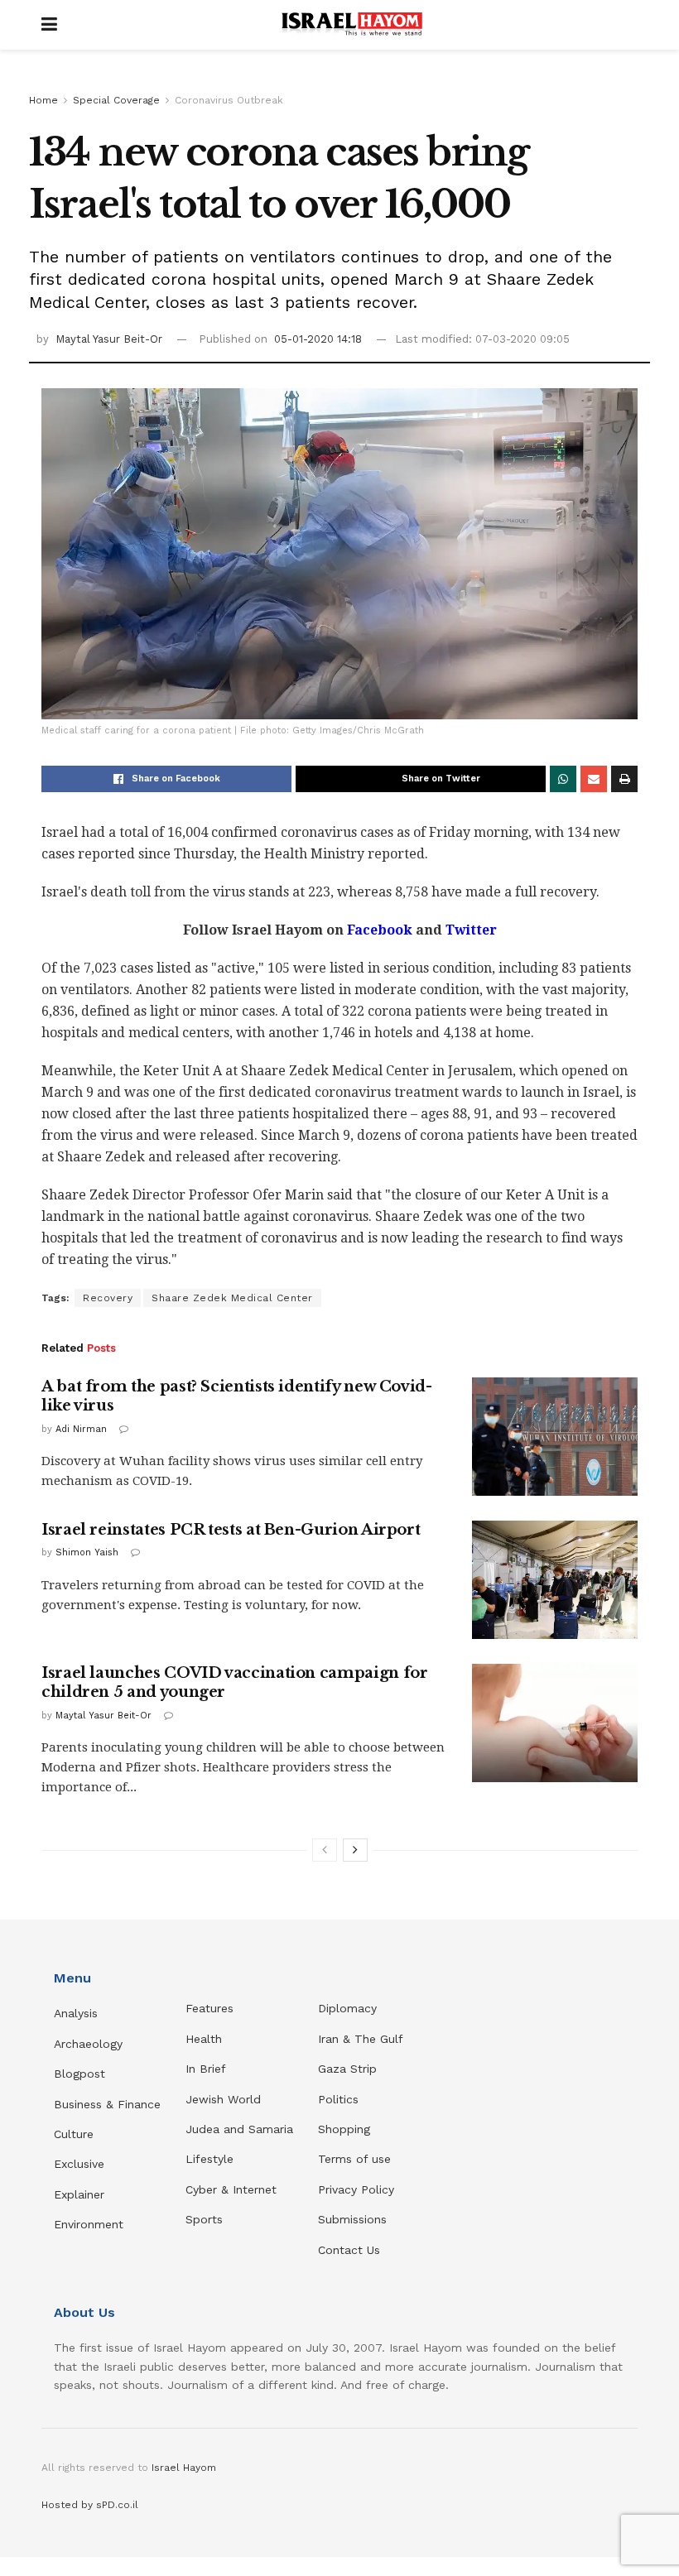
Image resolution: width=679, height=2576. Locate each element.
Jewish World (223, 2099)
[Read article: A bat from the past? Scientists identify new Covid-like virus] (555, 1437)
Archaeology (88, 2044)
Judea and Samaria (239, 2129)
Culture (74, 2134)
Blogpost (79, 2074)
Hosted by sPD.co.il (90, 2505)
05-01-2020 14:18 (318, 339)
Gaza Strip (347, 2069)
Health (204, 2039)
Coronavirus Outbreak (229, 100)
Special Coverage (116, 100)
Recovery (108, 1298)
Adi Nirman (81, 1429)
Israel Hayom (184, 2468)
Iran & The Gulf (361, 2039)
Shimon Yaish (87, 1552)
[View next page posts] (355, 1850)
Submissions (352, 2219)
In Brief (206, 2069)
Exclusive (79, 2164)
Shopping (344, 2129)
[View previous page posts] (325, 1850)
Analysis (78, 2013)
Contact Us (349, 2250)
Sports (204, 2219)
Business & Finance (107, 2104)
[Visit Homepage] (352, 25)
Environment (89, 2224)
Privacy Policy (356, 2189)
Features (209, 2008)
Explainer (79, 2194)
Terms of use (354, 2159)
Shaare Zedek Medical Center (232, 1298)
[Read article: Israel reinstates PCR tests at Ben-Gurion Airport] (555, 1580)
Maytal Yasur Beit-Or (109, 339)
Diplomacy (349, 2008)
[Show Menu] (49, 25)
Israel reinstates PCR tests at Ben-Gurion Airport (231, 1530)
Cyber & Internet (231, 2189)
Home (43, 100)
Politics (338, 2099)
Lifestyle (209, 2159)
